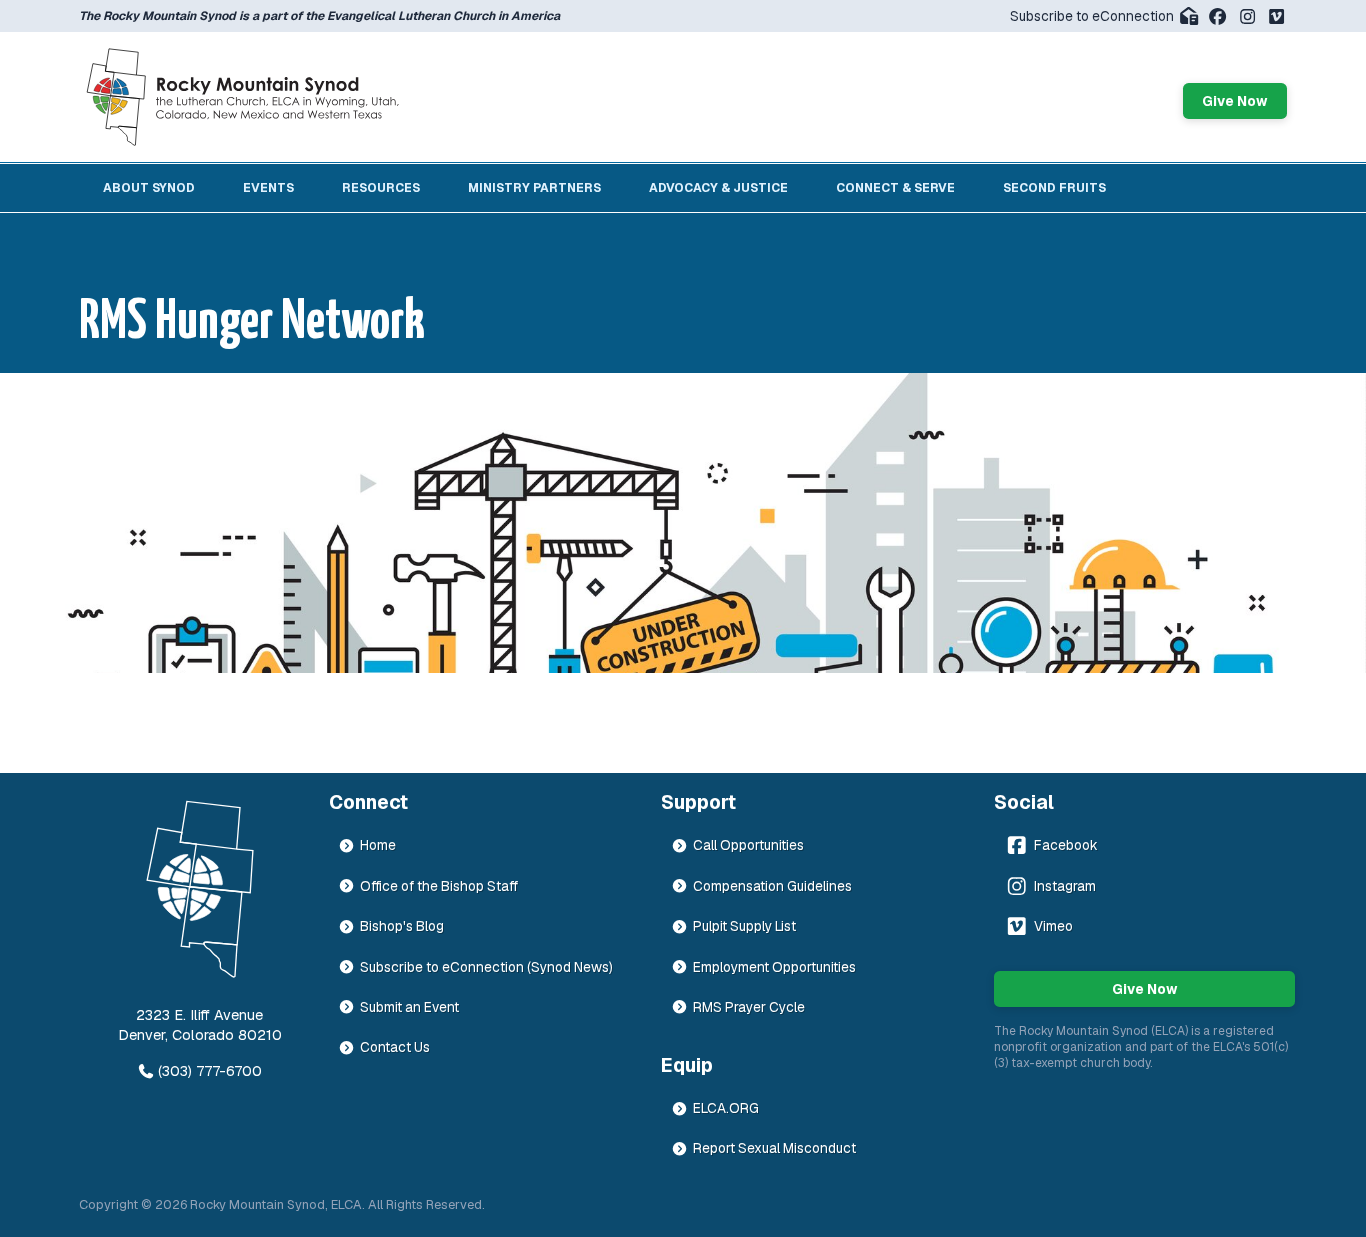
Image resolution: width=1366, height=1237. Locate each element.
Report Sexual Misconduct (774, 1148)
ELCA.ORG (726, 1108)
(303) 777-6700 (210, 1071)
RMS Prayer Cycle (749, 1007)
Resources (381, 188)
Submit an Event (409, 1007)
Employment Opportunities (774, 967)
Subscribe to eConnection (1092, 16)
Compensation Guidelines (772, 886)
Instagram (1065, 886)
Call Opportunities (748, 845)
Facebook (1066, 845)
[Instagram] (1247, 16)
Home (378, 845)
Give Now (1235, 101)
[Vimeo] (1276, 16)
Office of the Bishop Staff (439, 886)
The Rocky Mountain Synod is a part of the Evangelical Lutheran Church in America (319, 16)
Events (268, 188)
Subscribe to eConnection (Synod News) (486, 967)
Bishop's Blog (402, 926)
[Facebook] (1217, 16)
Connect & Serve (895, 188)
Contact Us (395, 1047)
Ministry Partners (534, 188)
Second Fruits (1054, 188)
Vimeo (1053, 926)
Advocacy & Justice (718, 188)
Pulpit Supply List (744, 926)
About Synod (149, 188)
